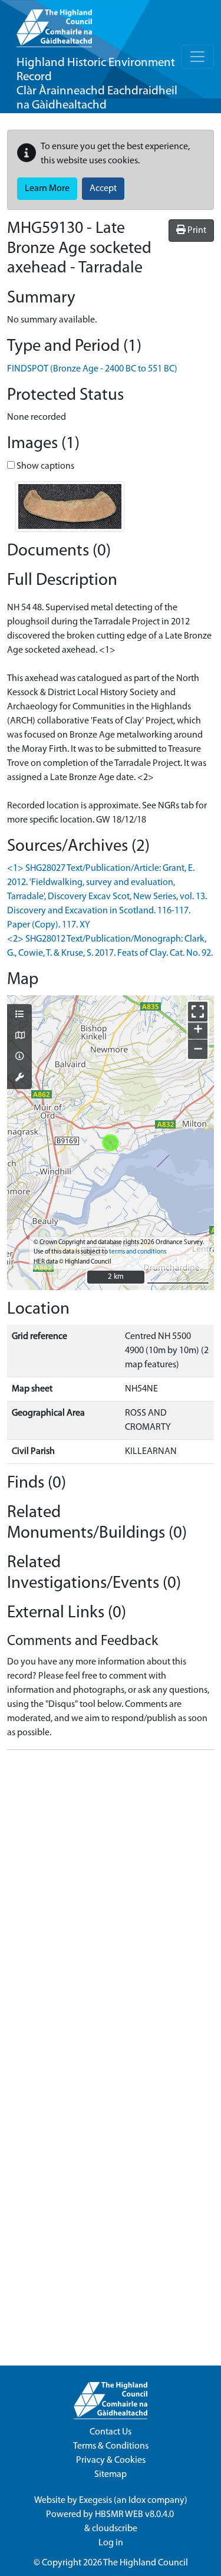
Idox (137, 2501)
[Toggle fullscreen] (198, 1011)
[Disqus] (111, 1907)
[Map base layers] (19, 1037)
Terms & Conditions (111, 2446)
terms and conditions (138, 1252)
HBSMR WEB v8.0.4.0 (135, 2515)
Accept (103, 189)
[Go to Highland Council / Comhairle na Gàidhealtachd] (54, 24)
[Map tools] (19, 1078)
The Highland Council (146, 2563)
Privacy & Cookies (111, 2460)
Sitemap (111, 2475)
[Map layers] (19, 1015)
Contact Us (111, 2432)
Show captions (44, 466)
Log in (111, 2543)
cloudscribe (115, 2529)
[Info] (19, 1057)
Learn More (47, 189)
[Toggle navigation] (197, 57)
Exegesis (95, 2501)
